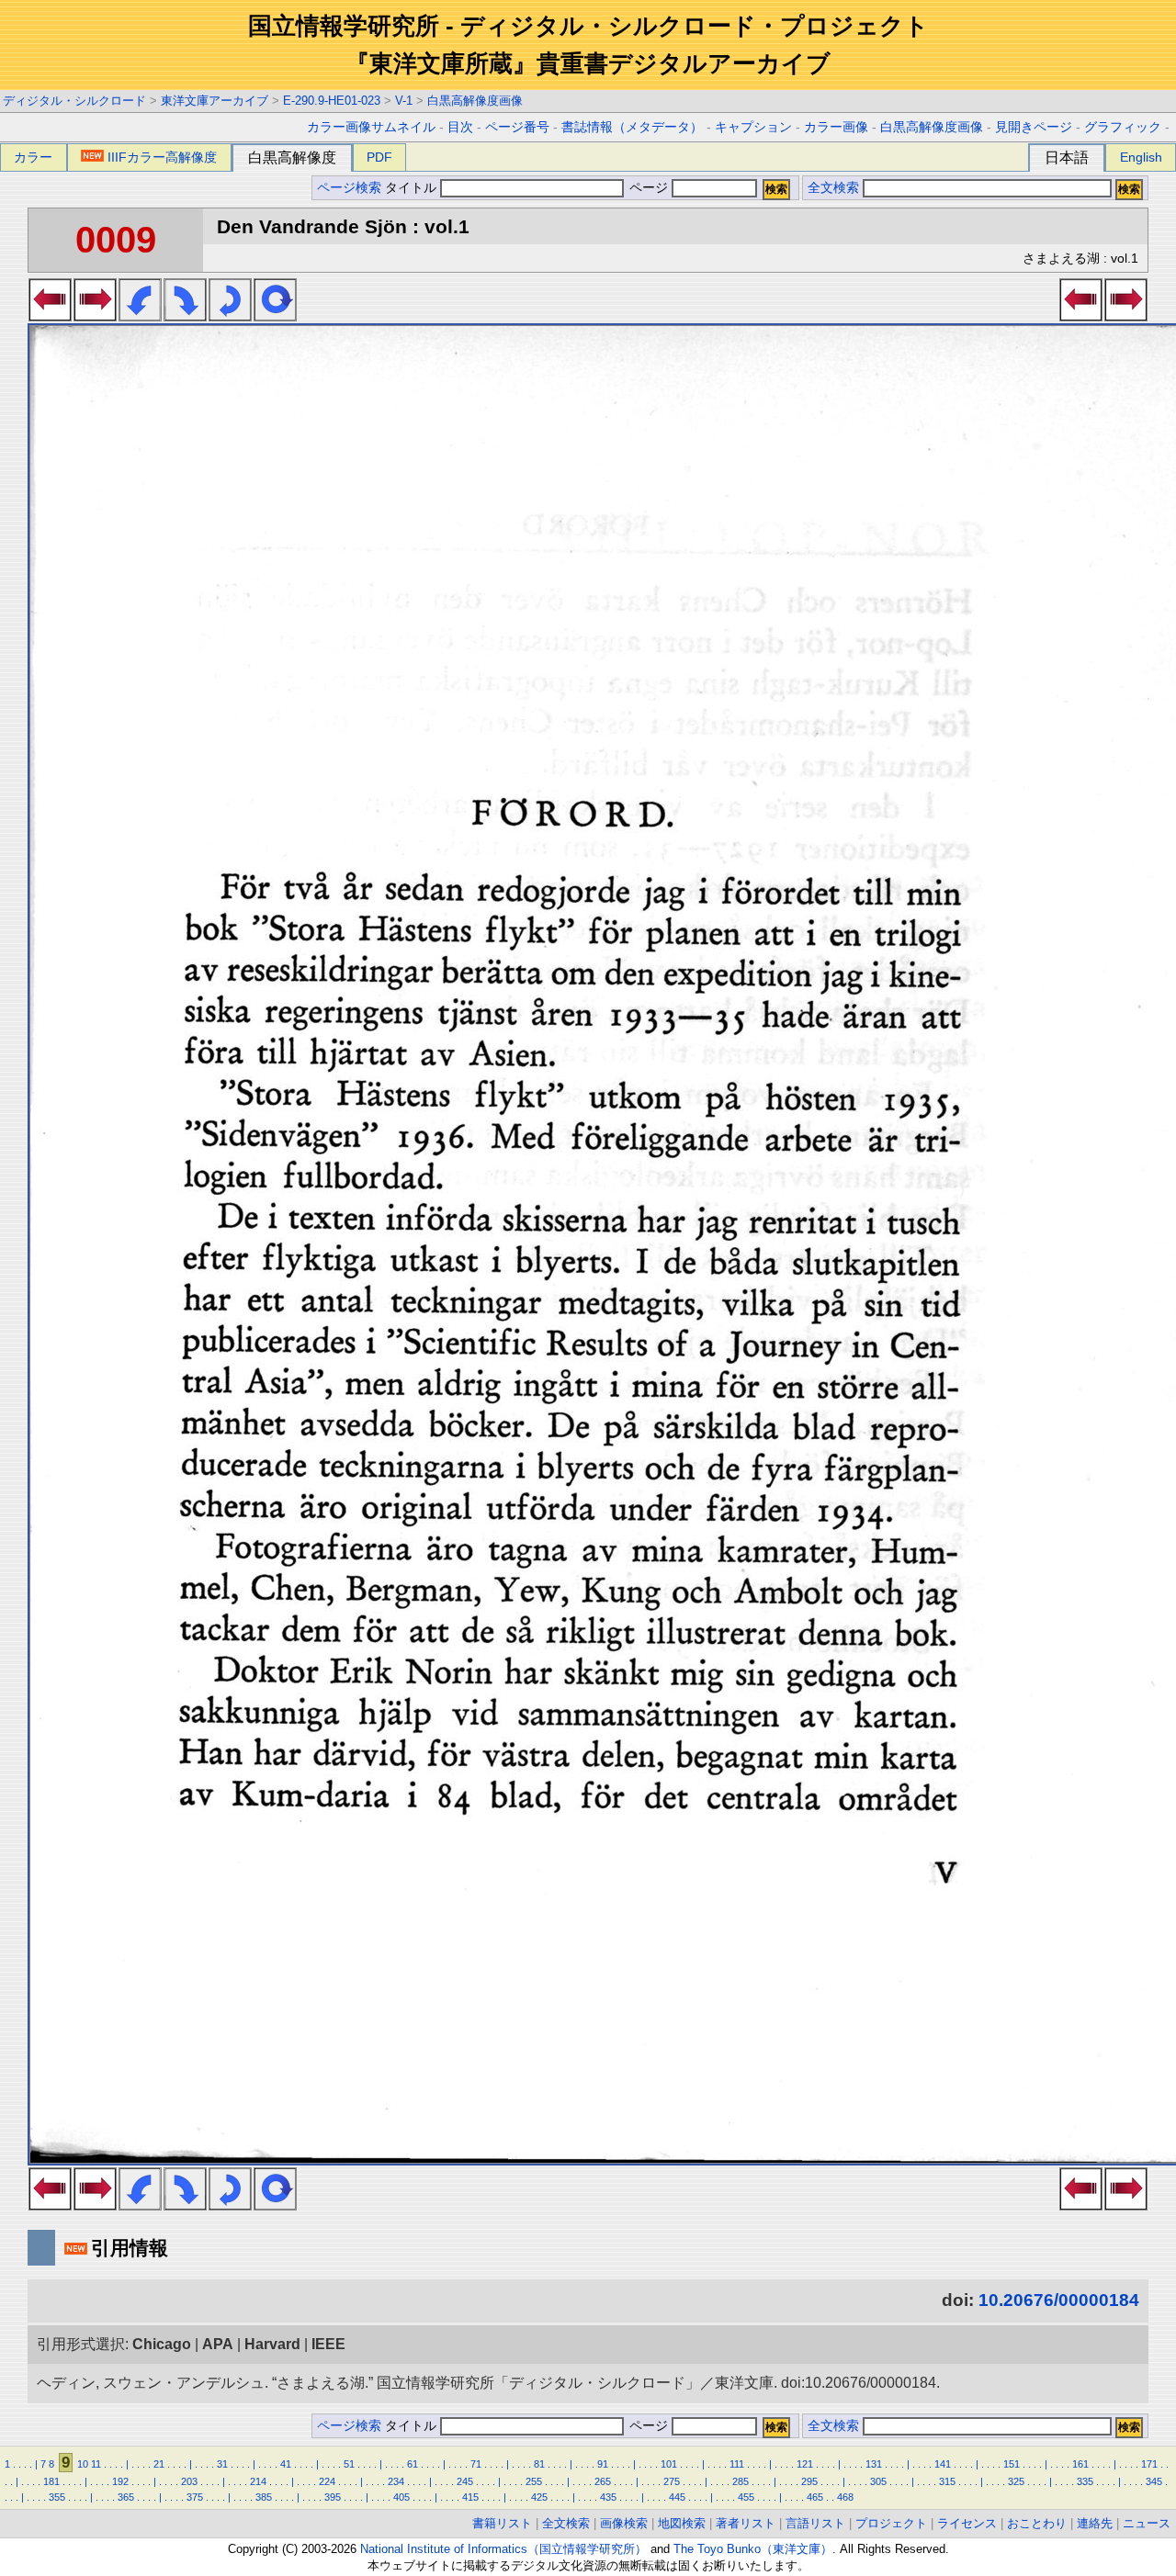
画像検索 (624, 2523)
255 (534, 2481)
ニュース (1147, 2523)
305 (878, 2481)
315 (947, 2481)
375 (195, 2497)
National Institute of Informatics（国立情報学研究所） (503, 2549)
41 (286, 2464)
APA (218, 2344)
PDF (379, 157)
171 (1149, 2464)
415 (470, 2497)
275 (672, 2481)
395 (333, 2497)
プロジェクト (891, 2523)
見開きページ (1034, 127)
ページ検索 (349, 188)
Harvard (272, 2344)
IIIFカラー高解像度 (162, 157)
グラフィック (1123, 127)
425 (539, 2497)
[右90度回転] (185, 316)
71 (476, 2464)
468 (845, 2497)
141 (943, 2464)
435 (608, 2497)
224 (327, 2481)
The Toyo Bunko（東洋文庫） (753, 2549)
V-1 (404, 101)
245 (465, 2481)
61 (413, 2464)
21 (159, 2464)
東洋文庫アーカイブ (215, 101)
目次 (460, 127)
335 (1085, 2481)
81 (539, 2464)
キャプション (753, 127)
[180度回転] (230, 316)
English (1141, 157)
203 (189, 2481)
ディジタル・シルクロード (74, 101)
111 (737, 2464)
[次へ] (95, 316)
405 (401, 2497)
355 (57, 2497)
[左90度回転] (140, 316)
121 (805, 2464)
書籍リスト (502, 2523)
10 (83, 2464)
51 (349, 2464)
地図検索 (682, 2523)
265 (603, 2481)
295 (809, 2481)
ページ (649, 188)
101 (669, 2464)
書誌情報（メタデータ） (632, 127)
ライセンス (967, 2523)
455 (746, 2497)
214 (258, 2481)
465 (815, 2497)
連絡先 (1095, 2523)
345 (1154, 2481)
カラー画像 (836, 127)
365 (126, 2497)
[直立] (275, 316)
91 (603, 2464)
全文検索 (833, 188)
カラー (33, 157)
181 (51, 2481)
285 (741, 2481)
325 (1016, 2481)
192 (120, 2481)
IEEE (328, 2344)
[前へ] (50, 316)
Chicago (162, 2344)
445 (677, 2497)
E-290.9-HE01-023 (332, 101)
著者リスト (746, 2523)
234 (396, 2481)
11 (96, 2464)
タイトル (413, 188)
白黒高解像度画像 (475, 101)
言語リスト (815, 2523)
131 (874, 2464)
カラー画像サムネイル (371, 127)
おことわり (1037, 2523)
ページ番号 (517, 127)
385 (264, 2497)
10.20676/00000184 (1059, 2300)
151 (1012, 2464)
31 (222, 2464)
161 (1080, 2464)
